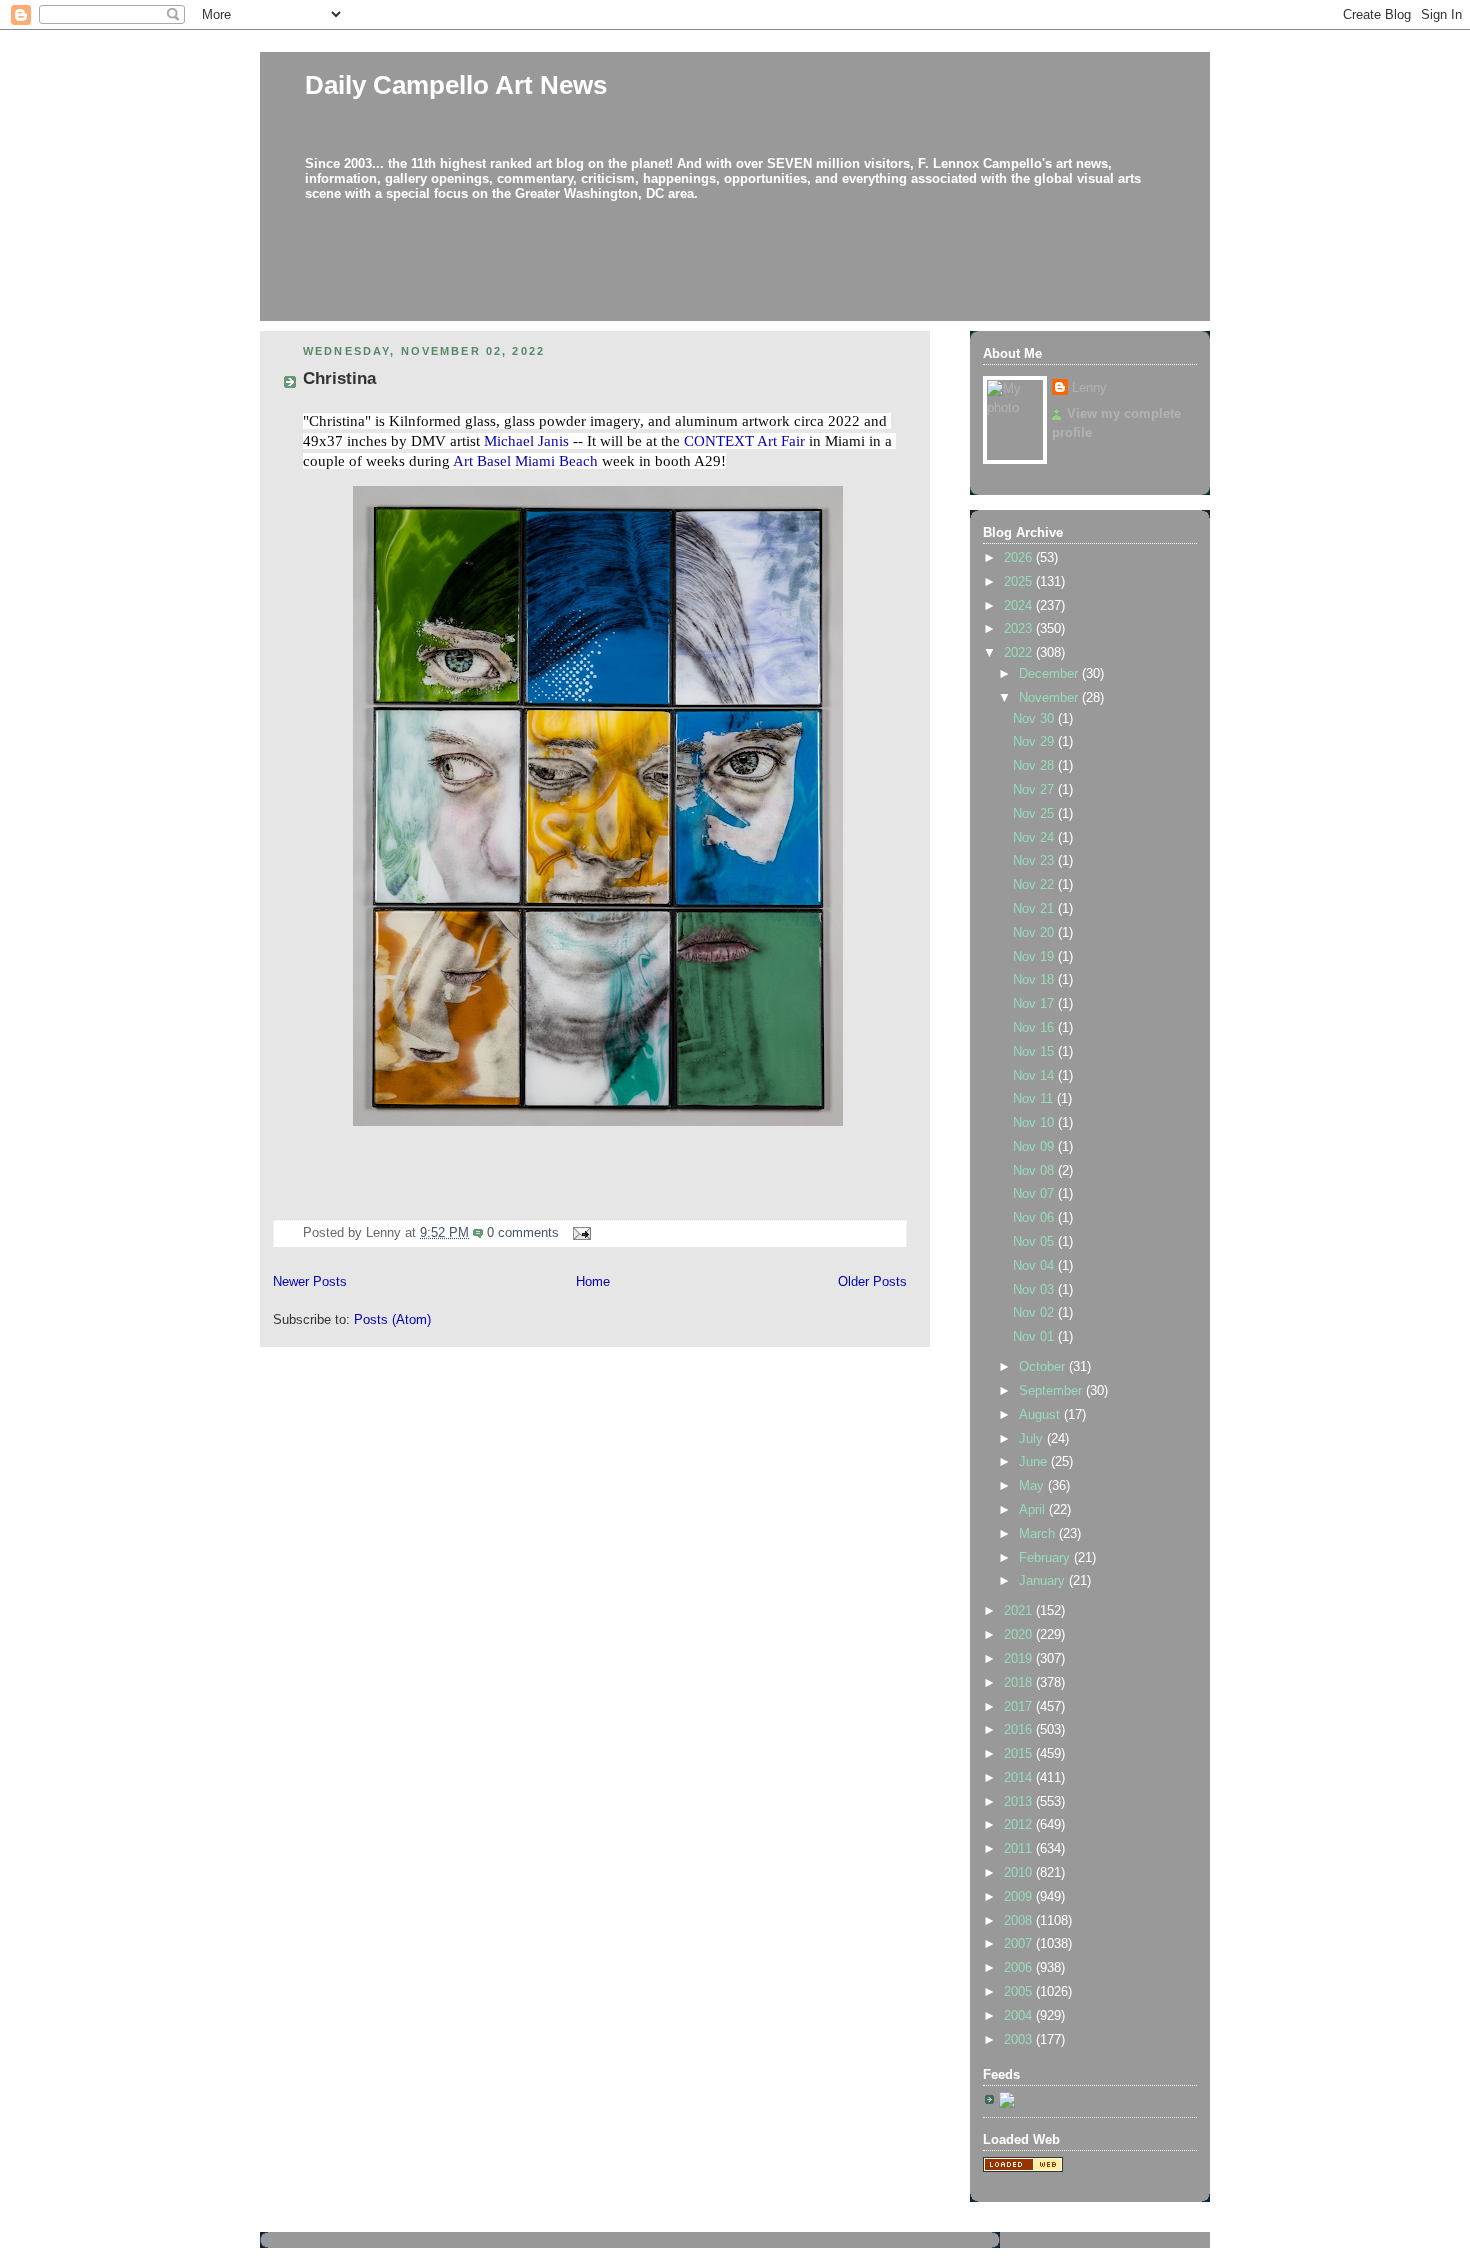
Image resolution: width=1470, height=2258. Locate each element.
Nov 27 (1035, 790)
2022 (1020, 653)
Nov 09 (1035, 1147)
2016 (1020, 1730)
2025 (1020, 582)
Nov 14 (1035, 1076)
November (1050, 698)
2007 (1020, 1944)
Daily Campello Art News (456, 85)
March (1039, 1534)
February (1046, 1558)
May (1033, 1486)
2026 (1020, 558)
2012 (1020, 1825)
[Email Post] (579, 1233)
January (1044, 1581)
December (1050, 674)
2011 (1020, 1849)
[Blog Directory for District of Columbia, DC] (1023, 2168)
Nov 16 (1035, 1028)
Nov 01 (1035, 1337)
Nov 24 (1035, 838)
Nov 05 (1035, 1242)
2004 (1020, 2016)
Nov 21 (1035, 909)
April (1034, 1510)
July (1033, 1439)
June (1035, 1462)
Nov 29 (1035, 742)
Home (593, 1282)
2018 (1020, 1683)
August (1041, 1415)
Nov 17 (1035, 1004)
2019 (1020, 1659)
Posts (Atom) (392, 1320)
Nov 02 (1035, 1313)
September (1052, 1391)
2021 (1020, 1611)
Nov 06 (1035, 1218)
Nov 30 (1035, 719)
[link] (526, 441)
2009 (1020, 1897)
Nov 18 (1035, 980)
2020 (1020, 1635)
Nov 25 (1035, 814)
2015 (1020, 1754)
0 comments (523, 1233)
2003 (1020, 2040)
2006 (1020, 1968)
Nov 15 (1035, 1052)
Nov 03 (1035, 1290)
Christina (339, 378)
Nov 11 (1035, 1099)
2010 (1020, 1873)
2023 (1020, 629)
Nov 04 (1035, 1266)
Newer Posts (310, 1282)
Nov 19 (1035, 957)
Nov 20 (1035, 933)
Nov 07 (1035, 1194)
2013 (1020, 1802)
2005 (1020, 1992)
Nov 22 (1035, 885)
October (1044, 1367)
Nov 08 (1035, 1171)
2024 (1020, 606)
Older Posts (872, 1282)
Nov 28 (1035, 766)
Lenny (1089, 388)
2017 (1020, 1707)
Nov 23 (1035, 861)
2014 (1020, 1778)
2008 (1020, 1921)
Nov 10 (1035, 1123)
